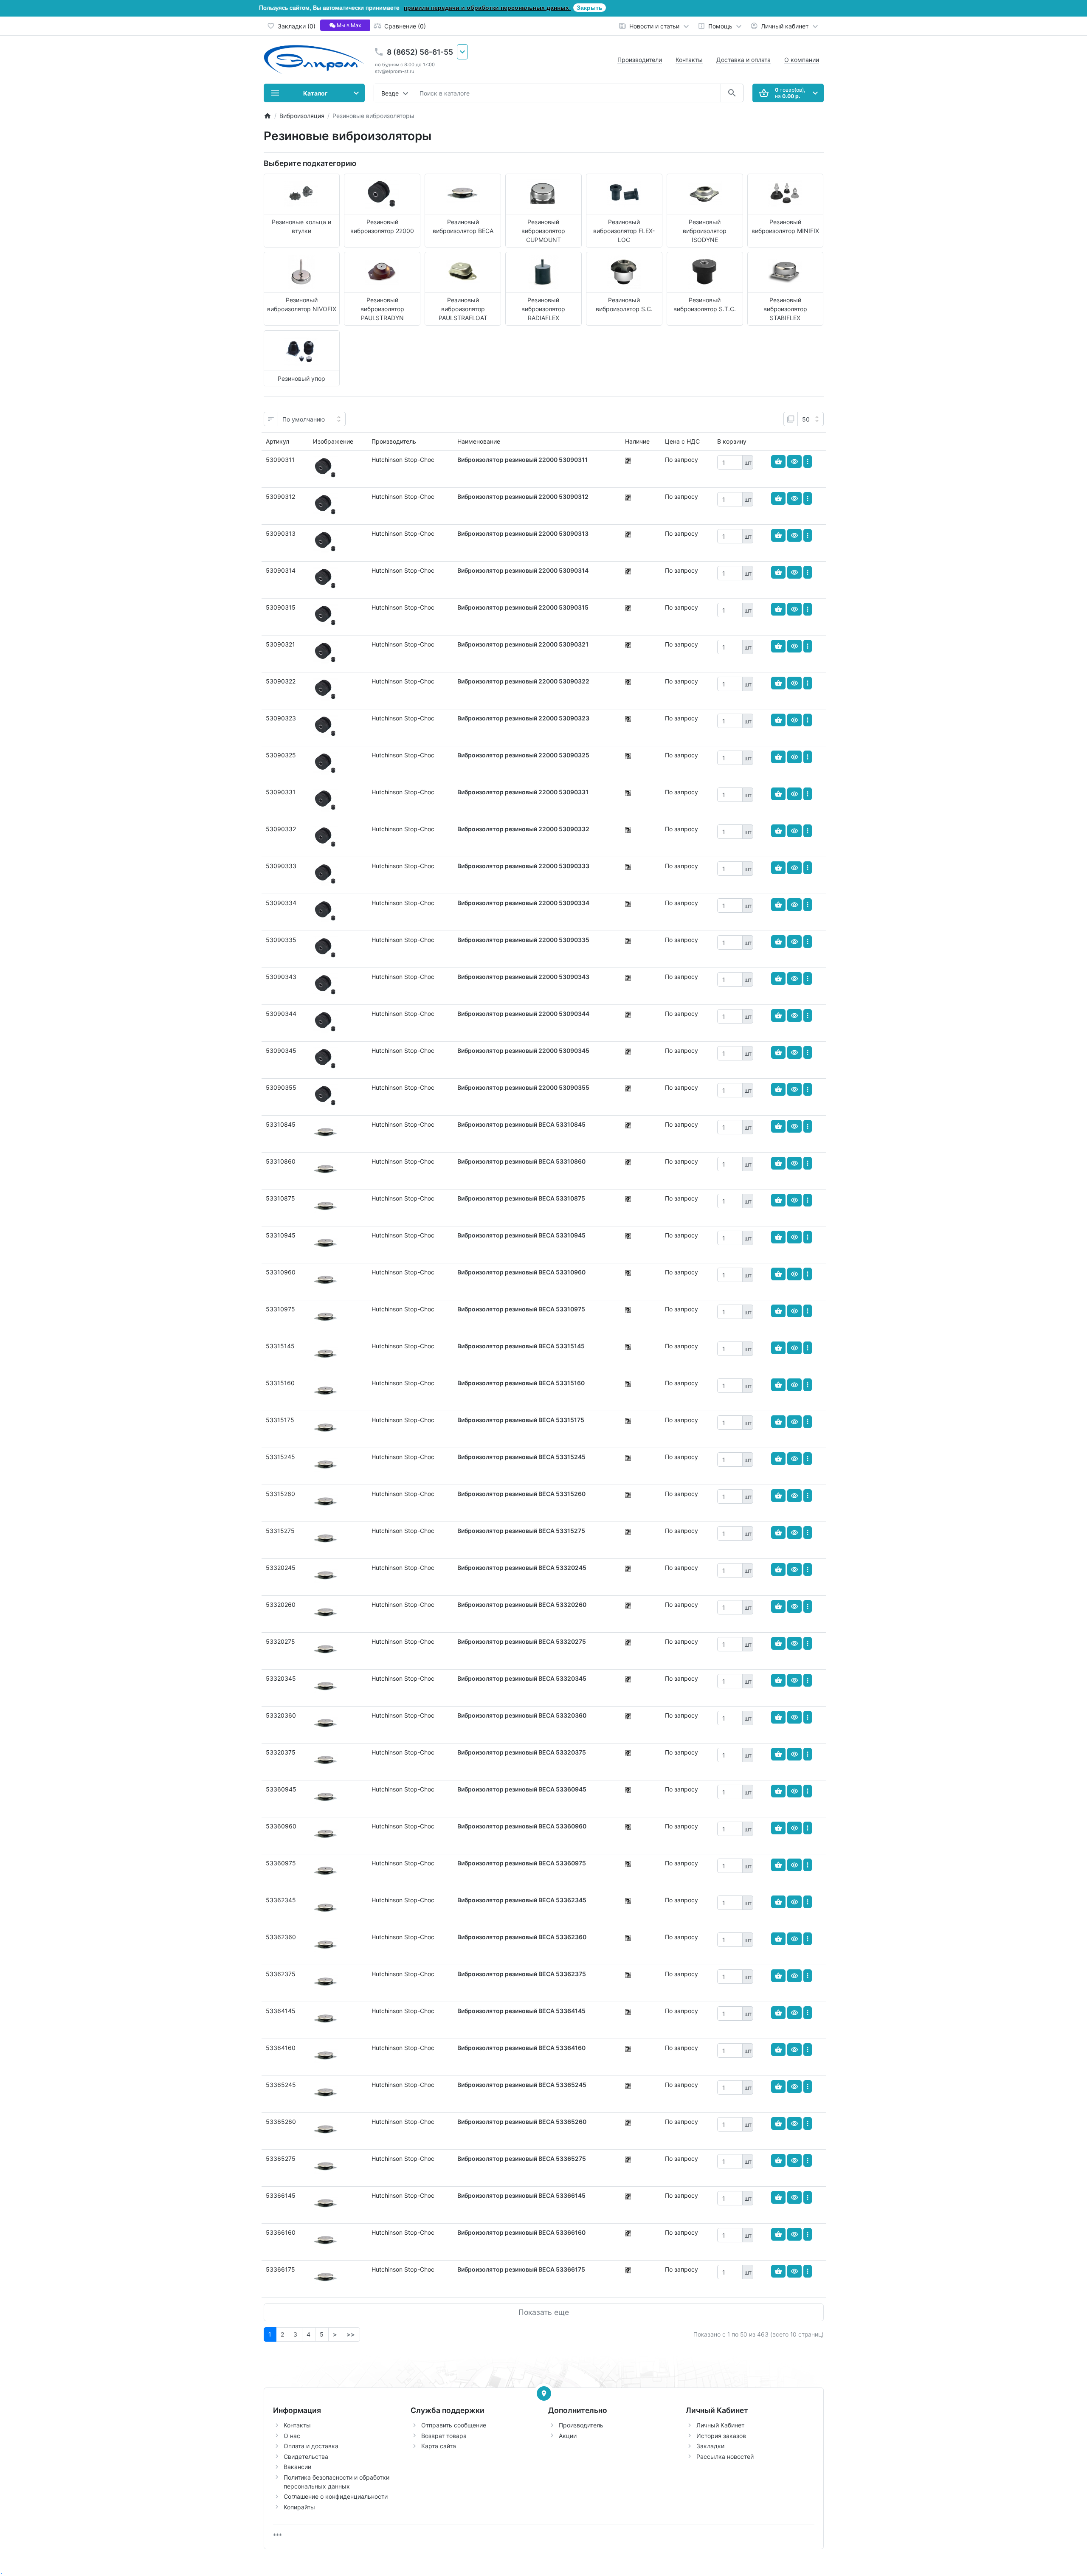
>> (351, 2334)
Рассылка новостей (725, 2456)
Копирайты (299, 2507)
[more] (808, 461)
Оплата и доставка (311, 2446)
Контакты (689, 60)
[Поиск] (732, 93)
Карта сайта (439, 2446)
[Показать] (794, 461)
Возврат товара (444, 2436)
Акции (568, 2436)
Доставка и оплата (743, 60)
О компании (802, 60)
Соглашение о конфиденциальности (336, 2496)
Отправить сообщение (454, 2425)
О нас (292, 2436)
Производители (640, 60)
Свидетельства (306, 2456)
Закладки (710, 2446)
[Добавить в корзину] (778, 461)
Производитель (581, 2425)
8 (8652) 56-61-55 (420, 52)
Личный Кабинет (720, 2425)
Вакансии (297, 2467)
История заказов (721, 2436)
